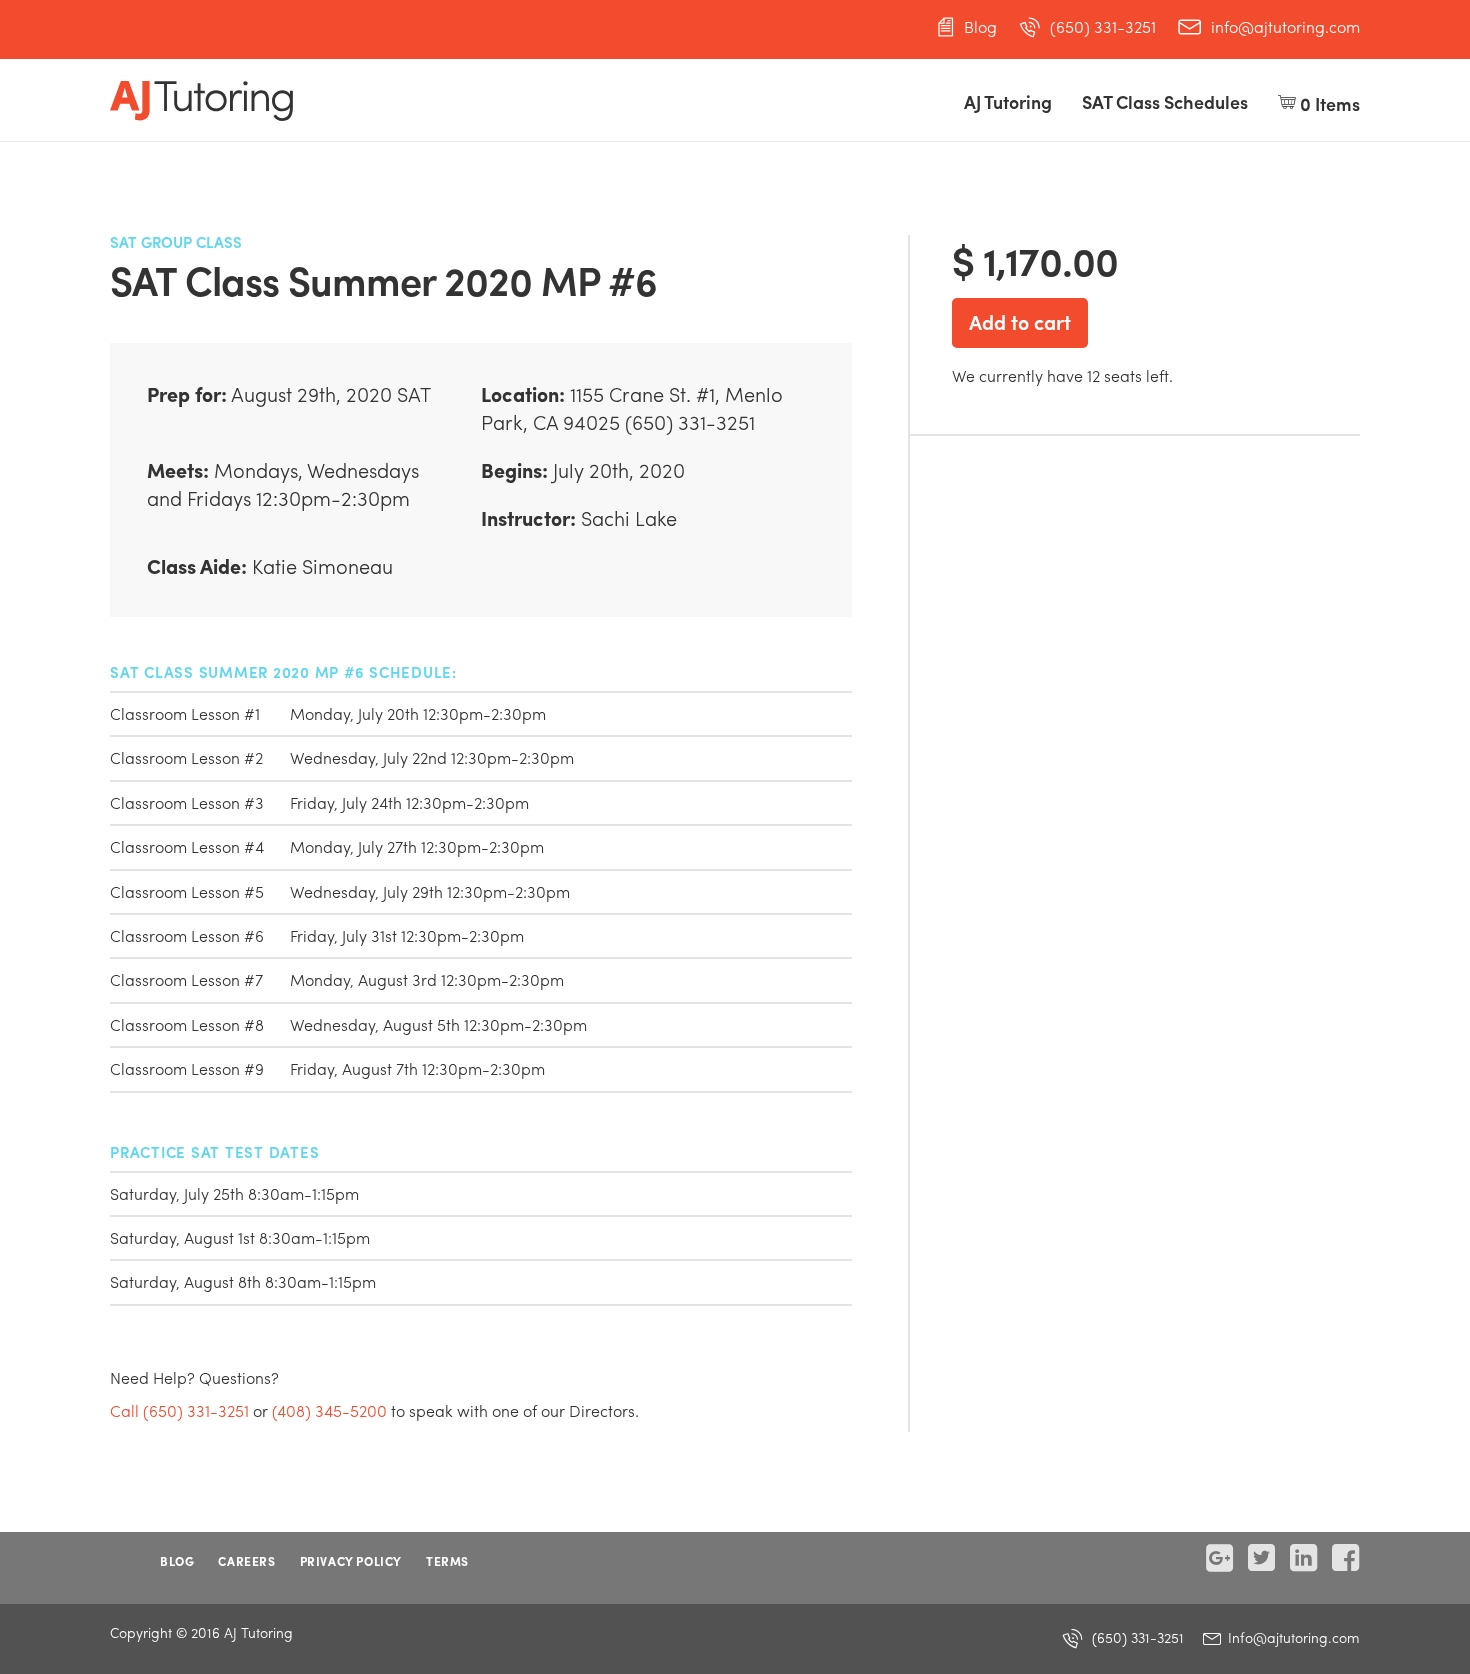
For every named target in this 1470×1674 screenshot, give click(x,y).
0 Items (1328, 103)
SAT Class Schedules (1165, 101)
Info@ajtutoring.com (1292, 1637)
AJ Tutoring (1008, 101)
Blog (980, 27)
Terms (447, 1561)
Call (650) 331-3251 (179, 1410)
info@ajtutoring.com (1285, 27)
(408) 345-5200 (329, 1410)
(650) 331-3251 (1103, 27)
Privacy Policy (351, 1561)
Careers (246, 1561)
